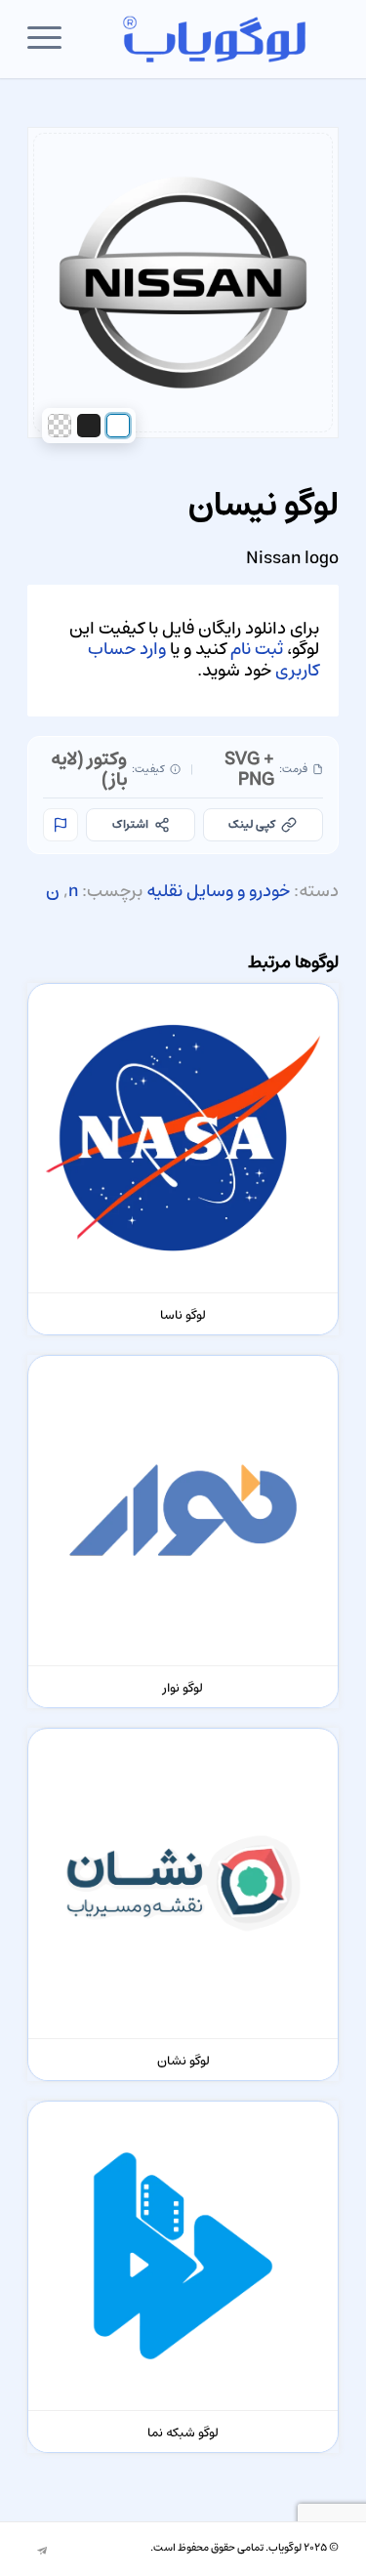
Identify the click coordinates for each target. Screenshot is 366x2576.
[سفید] (118, 426)
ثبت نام (257, 649)
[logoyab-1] (214, 39)
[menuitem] (51, 39)
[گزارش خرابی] (61, 825)
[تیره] (89, 426)
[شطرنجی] (60, 426)
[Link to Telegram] (42, 2552)
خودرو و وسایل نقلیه (218, 891)
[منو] (51, 39)
